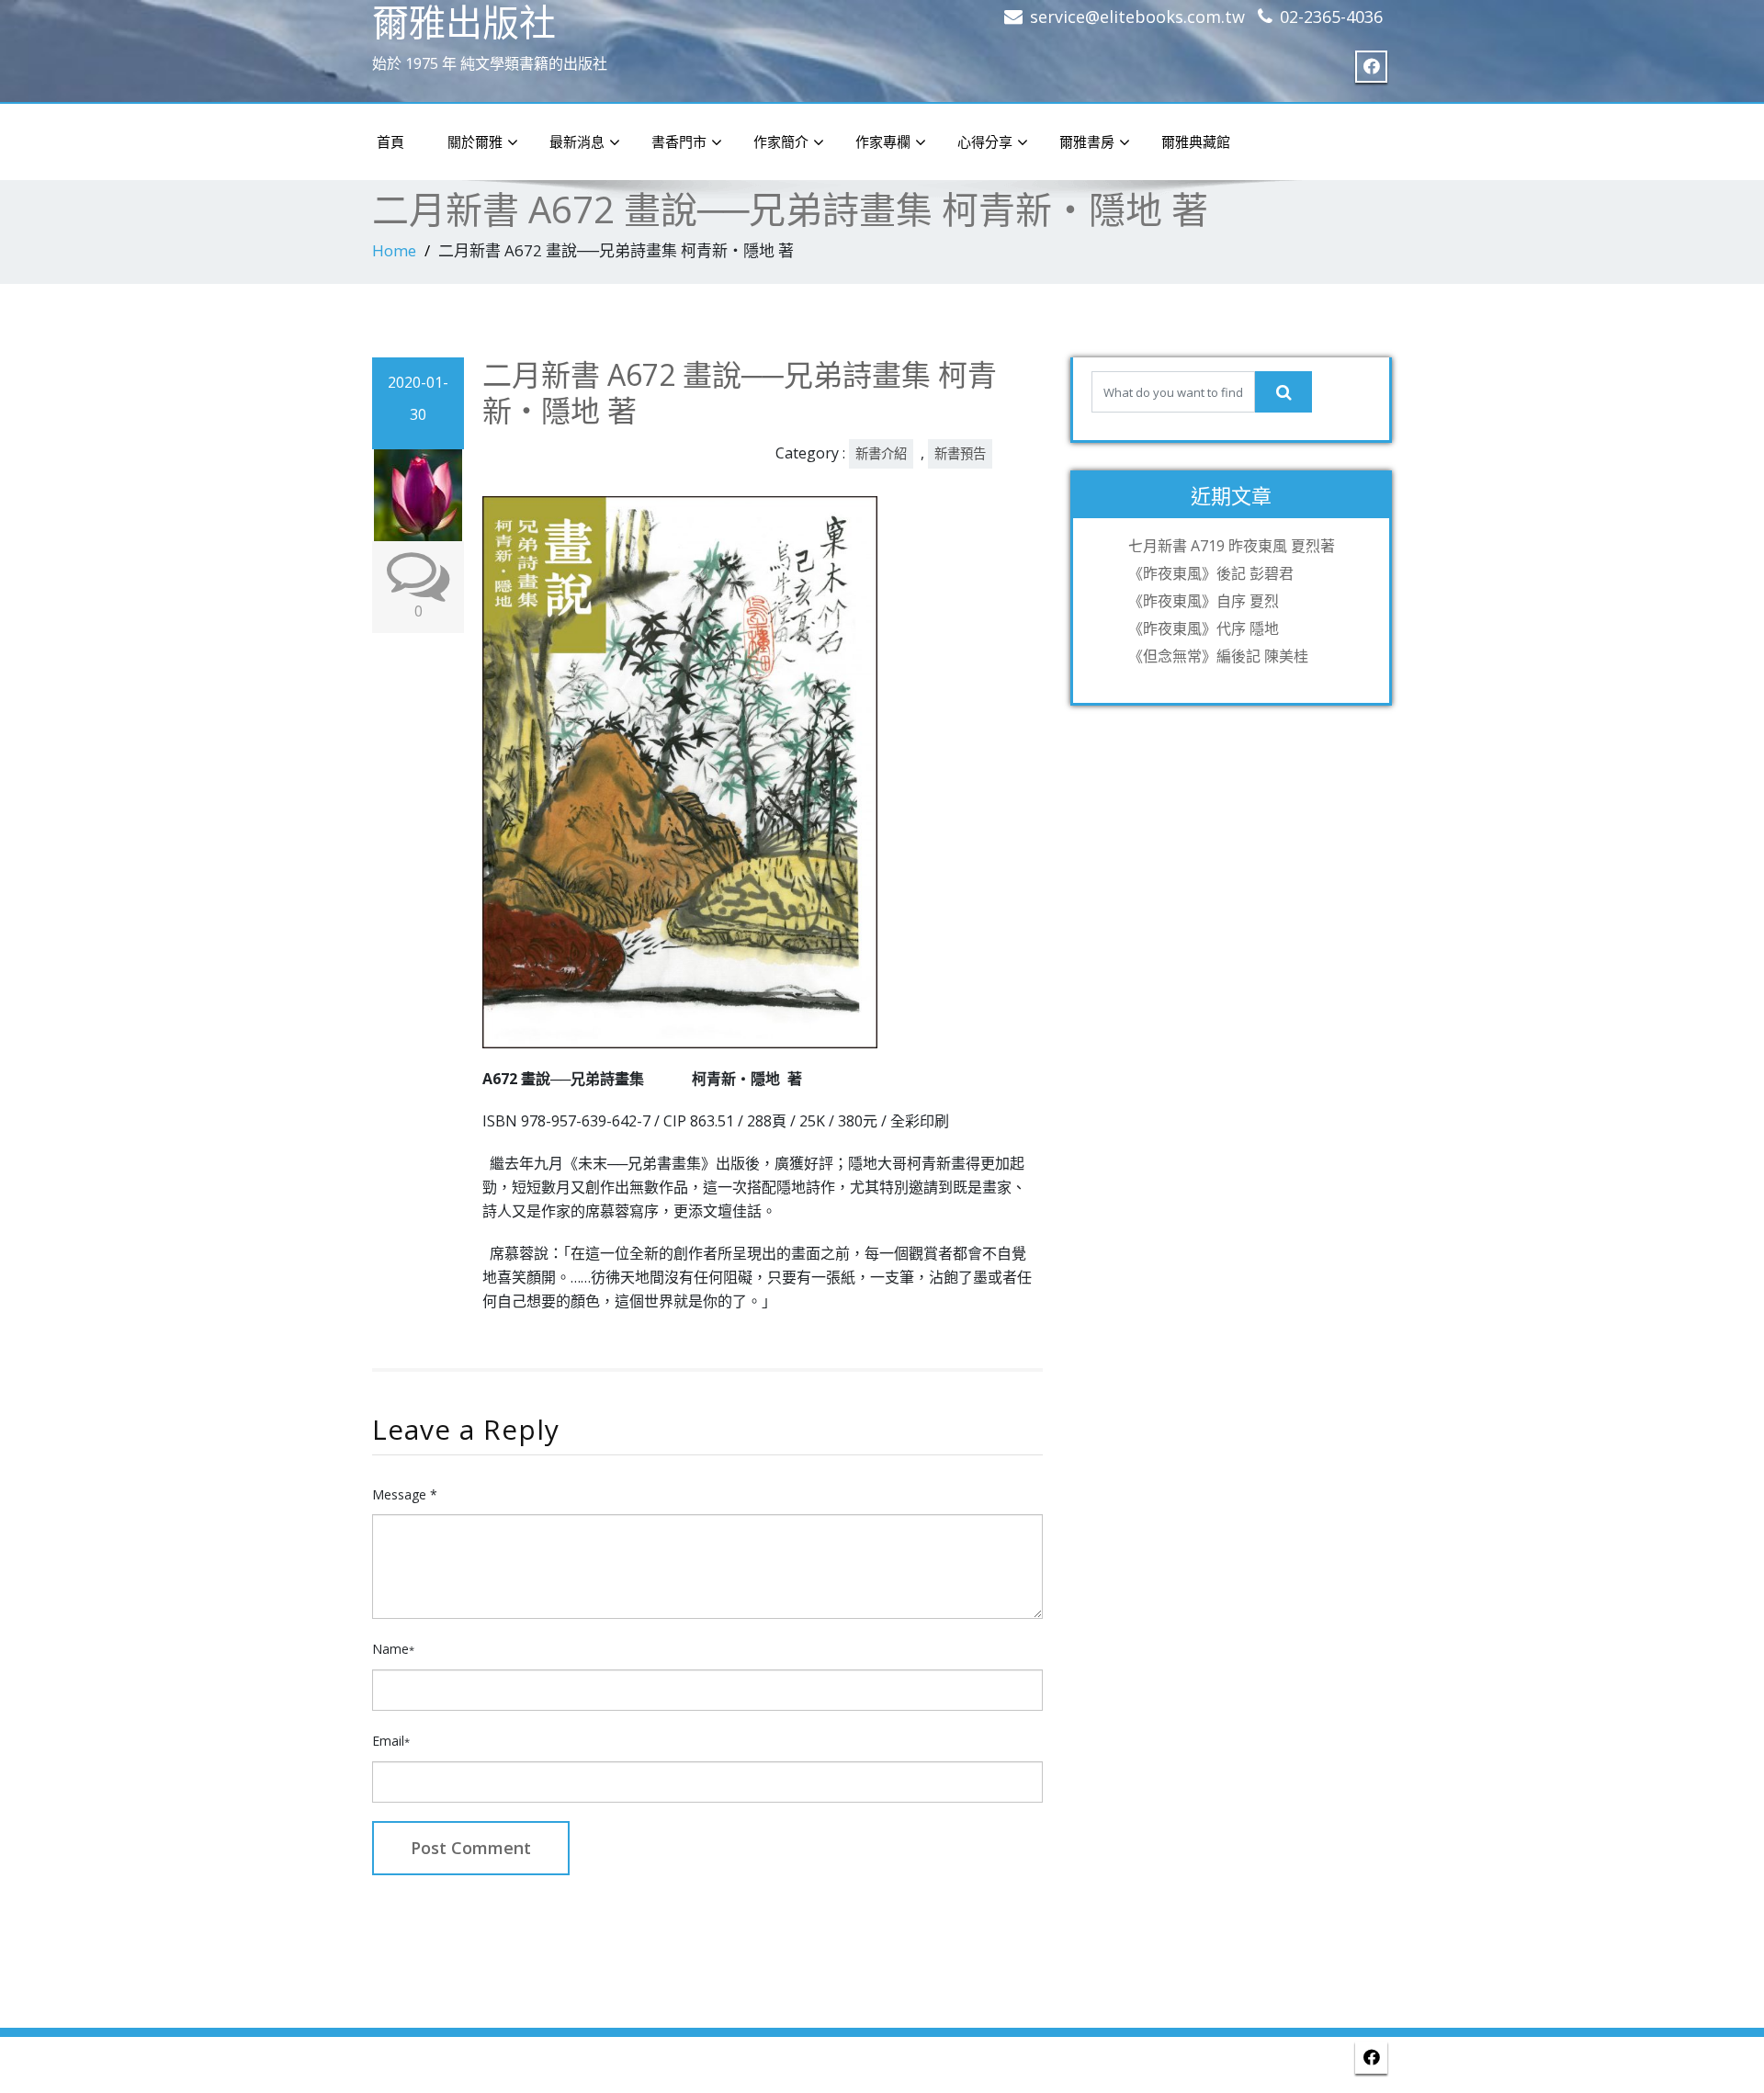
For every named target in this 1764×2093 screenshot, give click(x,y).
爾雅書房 (1087, 141)
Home (394, 250)
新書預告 (960, 453)
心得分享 (985, 141)
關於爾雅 (475, 141)
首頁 (390, 141)
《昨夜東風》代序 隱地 (1204, 628)
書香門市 (679, 141)
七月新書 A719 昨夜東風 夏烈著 (1232, 546)
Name (393, 1649)
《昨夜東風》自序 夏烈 (1204, 601)
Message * (405, 1494)
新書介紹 (881, 453)
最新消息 (577, 141)
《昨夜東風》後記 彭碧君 (1211, 573)
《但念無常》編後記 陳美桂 (1218, 656)
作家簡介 (781, 141)
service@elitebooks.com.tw (1137, 17)
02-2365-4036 (1331, 17)
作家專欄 (883, 141)
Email (391, 1741)
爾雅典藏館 (1196, 141)
